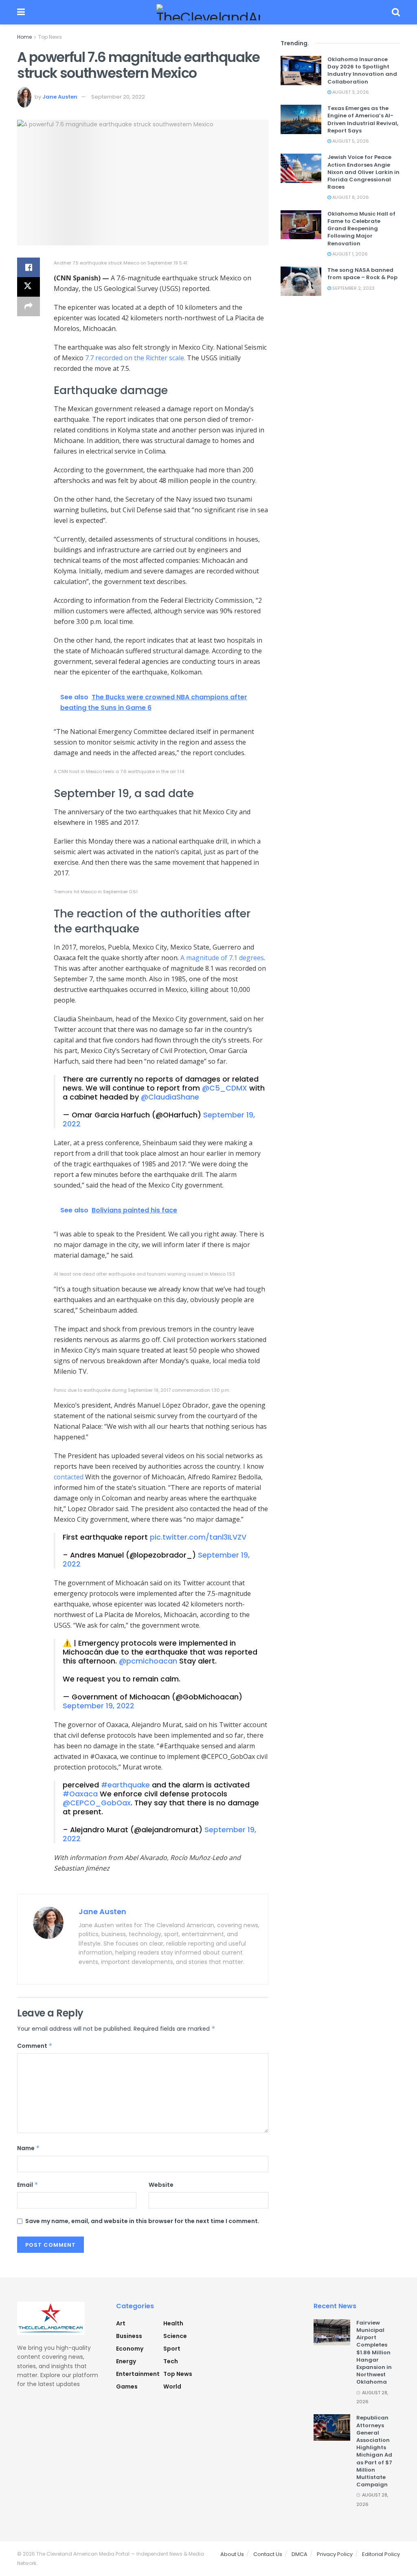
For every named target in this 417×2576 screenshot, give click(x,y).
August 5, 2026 (350, 141)
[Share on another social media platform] (29, 306)
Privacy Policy (335, 2554)
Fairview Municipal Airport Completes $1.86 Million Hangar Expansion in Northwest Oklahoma (374, 2352)
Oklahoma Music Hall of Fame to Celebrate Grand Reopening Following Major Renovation (361, 229)
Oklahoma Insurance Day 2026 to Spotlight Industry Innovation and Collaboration (362, 71)
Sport (172, 2349)
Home (24, 37)
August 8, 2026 (350, 197)
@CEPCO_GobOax (97, 1803)
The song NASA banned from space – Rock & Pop (362, 274)
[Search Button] (396, 12)
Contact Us (268, 2554)
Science (175, 2336)
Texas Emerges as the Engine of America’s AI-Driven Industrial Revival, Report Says (363, 119)
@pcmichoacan (148, 1661)
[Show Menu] (21, 12)
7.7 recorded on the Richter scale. (135, 358)
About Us (232, 2554)
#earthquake (125, 1785)
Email (28, 2185)
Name (29, 2148)
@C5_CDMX (225, 1088)
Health (173, 2323)
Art (121, 2323)
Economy (130, 2349)
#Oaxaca (80, 1794)
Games (127, 2386)
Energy (126, 2361)
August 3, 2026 (350, 92)
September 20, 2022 (118, 97)
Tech (171, 2361)
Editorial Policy (381, 2554)
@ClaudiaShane (170, 1097)
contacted (69, 1477)
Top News (50, 37)
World (172, 2386)
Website (161, 2185)
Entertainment (138, 2374)
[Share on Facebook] (29, 267)
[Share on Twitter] (29, 287)
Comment (35, 2046)
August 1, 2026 (349, 254)
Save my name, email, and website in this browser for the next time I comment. (142, 2221)
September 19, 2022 (99, 1706)
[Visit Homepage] (208, 12)
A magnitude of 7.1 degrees (222, 958)
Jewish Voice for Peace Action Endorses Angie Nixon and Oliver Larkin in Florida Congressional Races (363, 172)
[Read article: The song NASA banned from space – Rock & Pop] (301, 281)
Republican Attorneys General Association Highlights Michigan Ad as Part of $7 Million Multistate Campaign (374, 2451)
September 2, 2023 (353, 288)
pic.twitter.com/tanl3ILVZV (198, 1537)
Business (129, 2336)
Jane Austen (60, 97)
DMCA (300, 2554)
